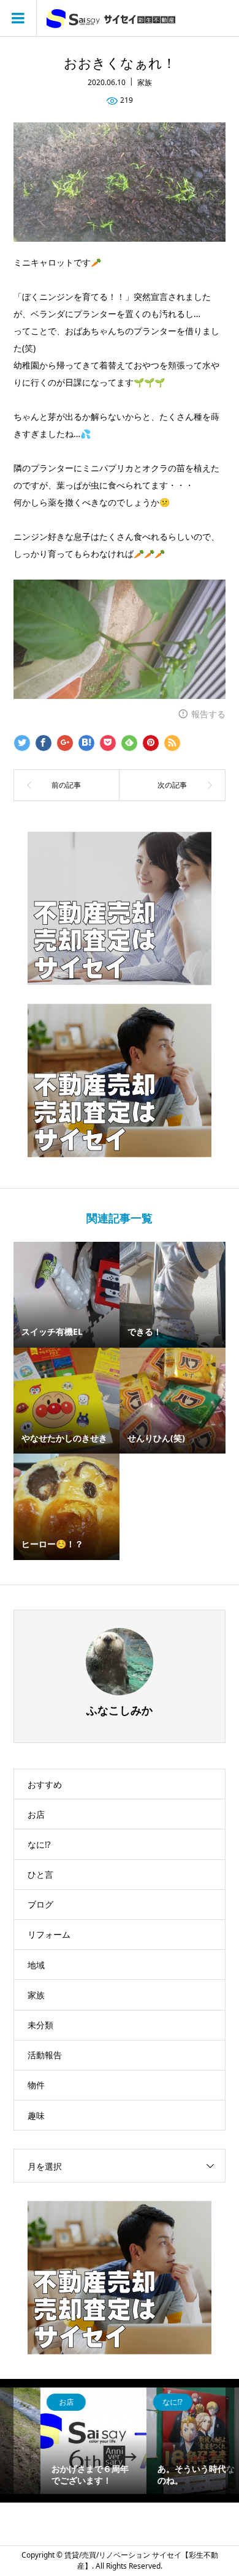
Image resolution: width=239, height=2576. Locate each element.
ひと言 (40, 1874)
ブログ (40, 1904)
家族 (145, 82)
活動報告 (45, 2055)
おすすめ (45, 1784)
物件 (36, 2085)
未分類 (40, 2025)
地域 (36, 1965)
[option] (67, 2441)
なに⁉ (39, 1844)
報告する (208, 714)
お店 (36, 1814)
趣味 (36, 2115)
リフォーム (49, 1934)
